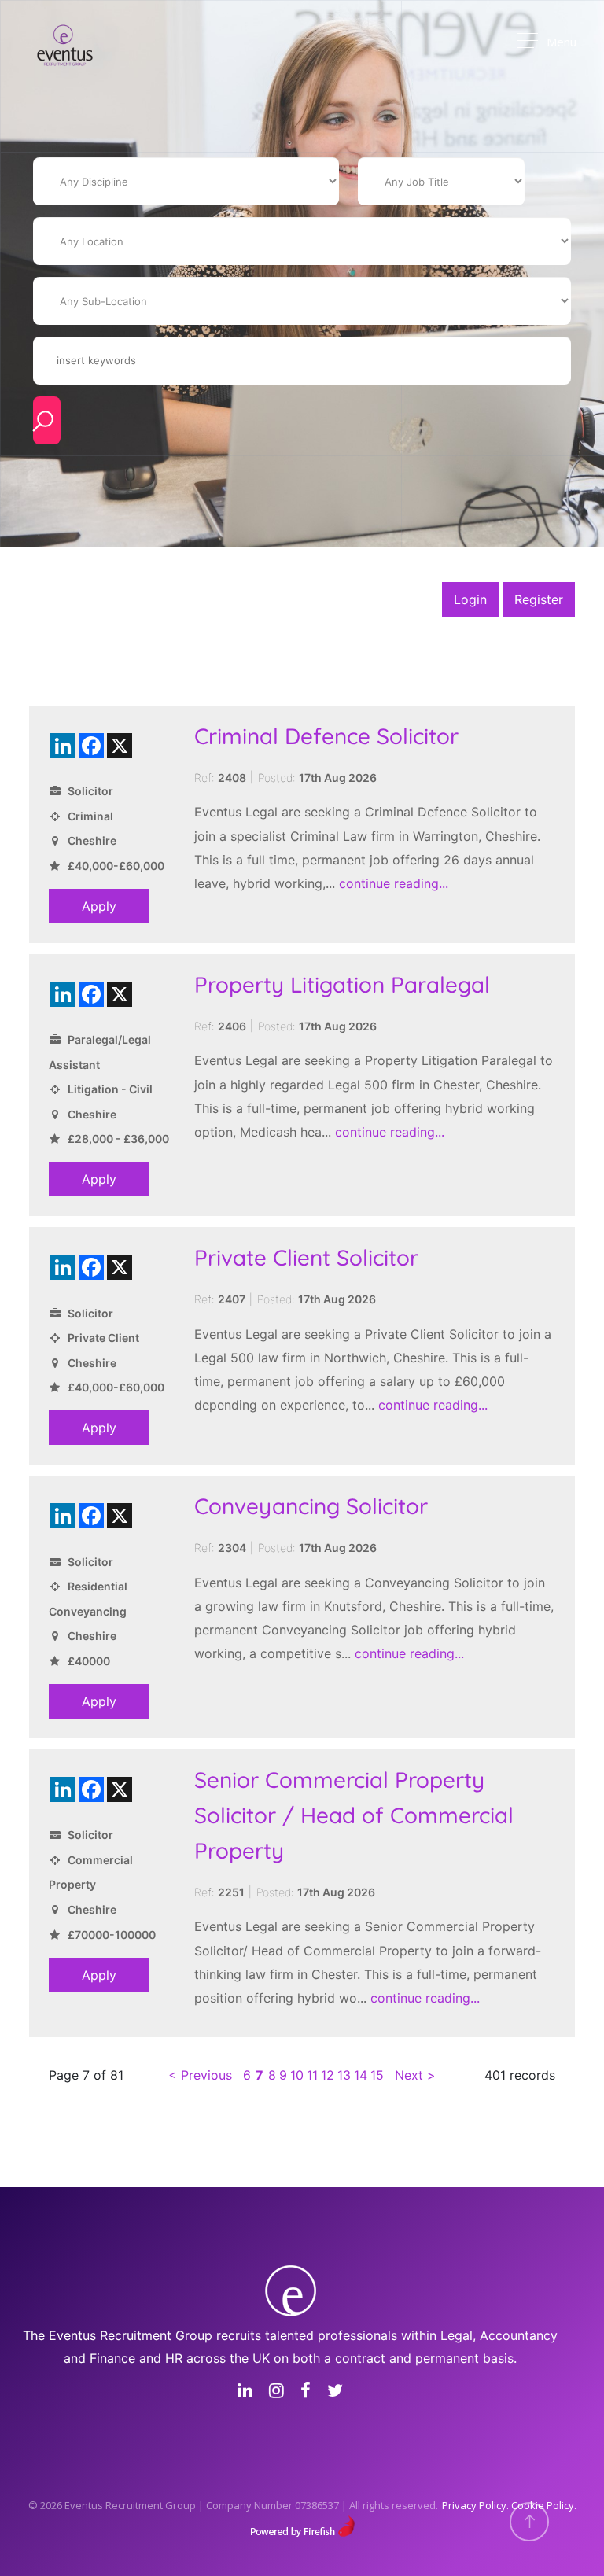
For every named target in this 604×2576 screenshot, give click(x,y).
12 (328, 2075)
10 (297, 2075)
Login (470, 599)
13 (344, 2075)
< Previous (200, 2075)
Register (539, 599)
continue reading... (394, 883)
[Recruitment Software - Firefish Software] (302, 2524)
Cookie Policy (543, 2505)
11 (312, 2075)
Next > (415, 2075)
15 (377, 2075)
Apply (99, 906)
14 (361, 2075)
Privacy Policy (474, 2505)
